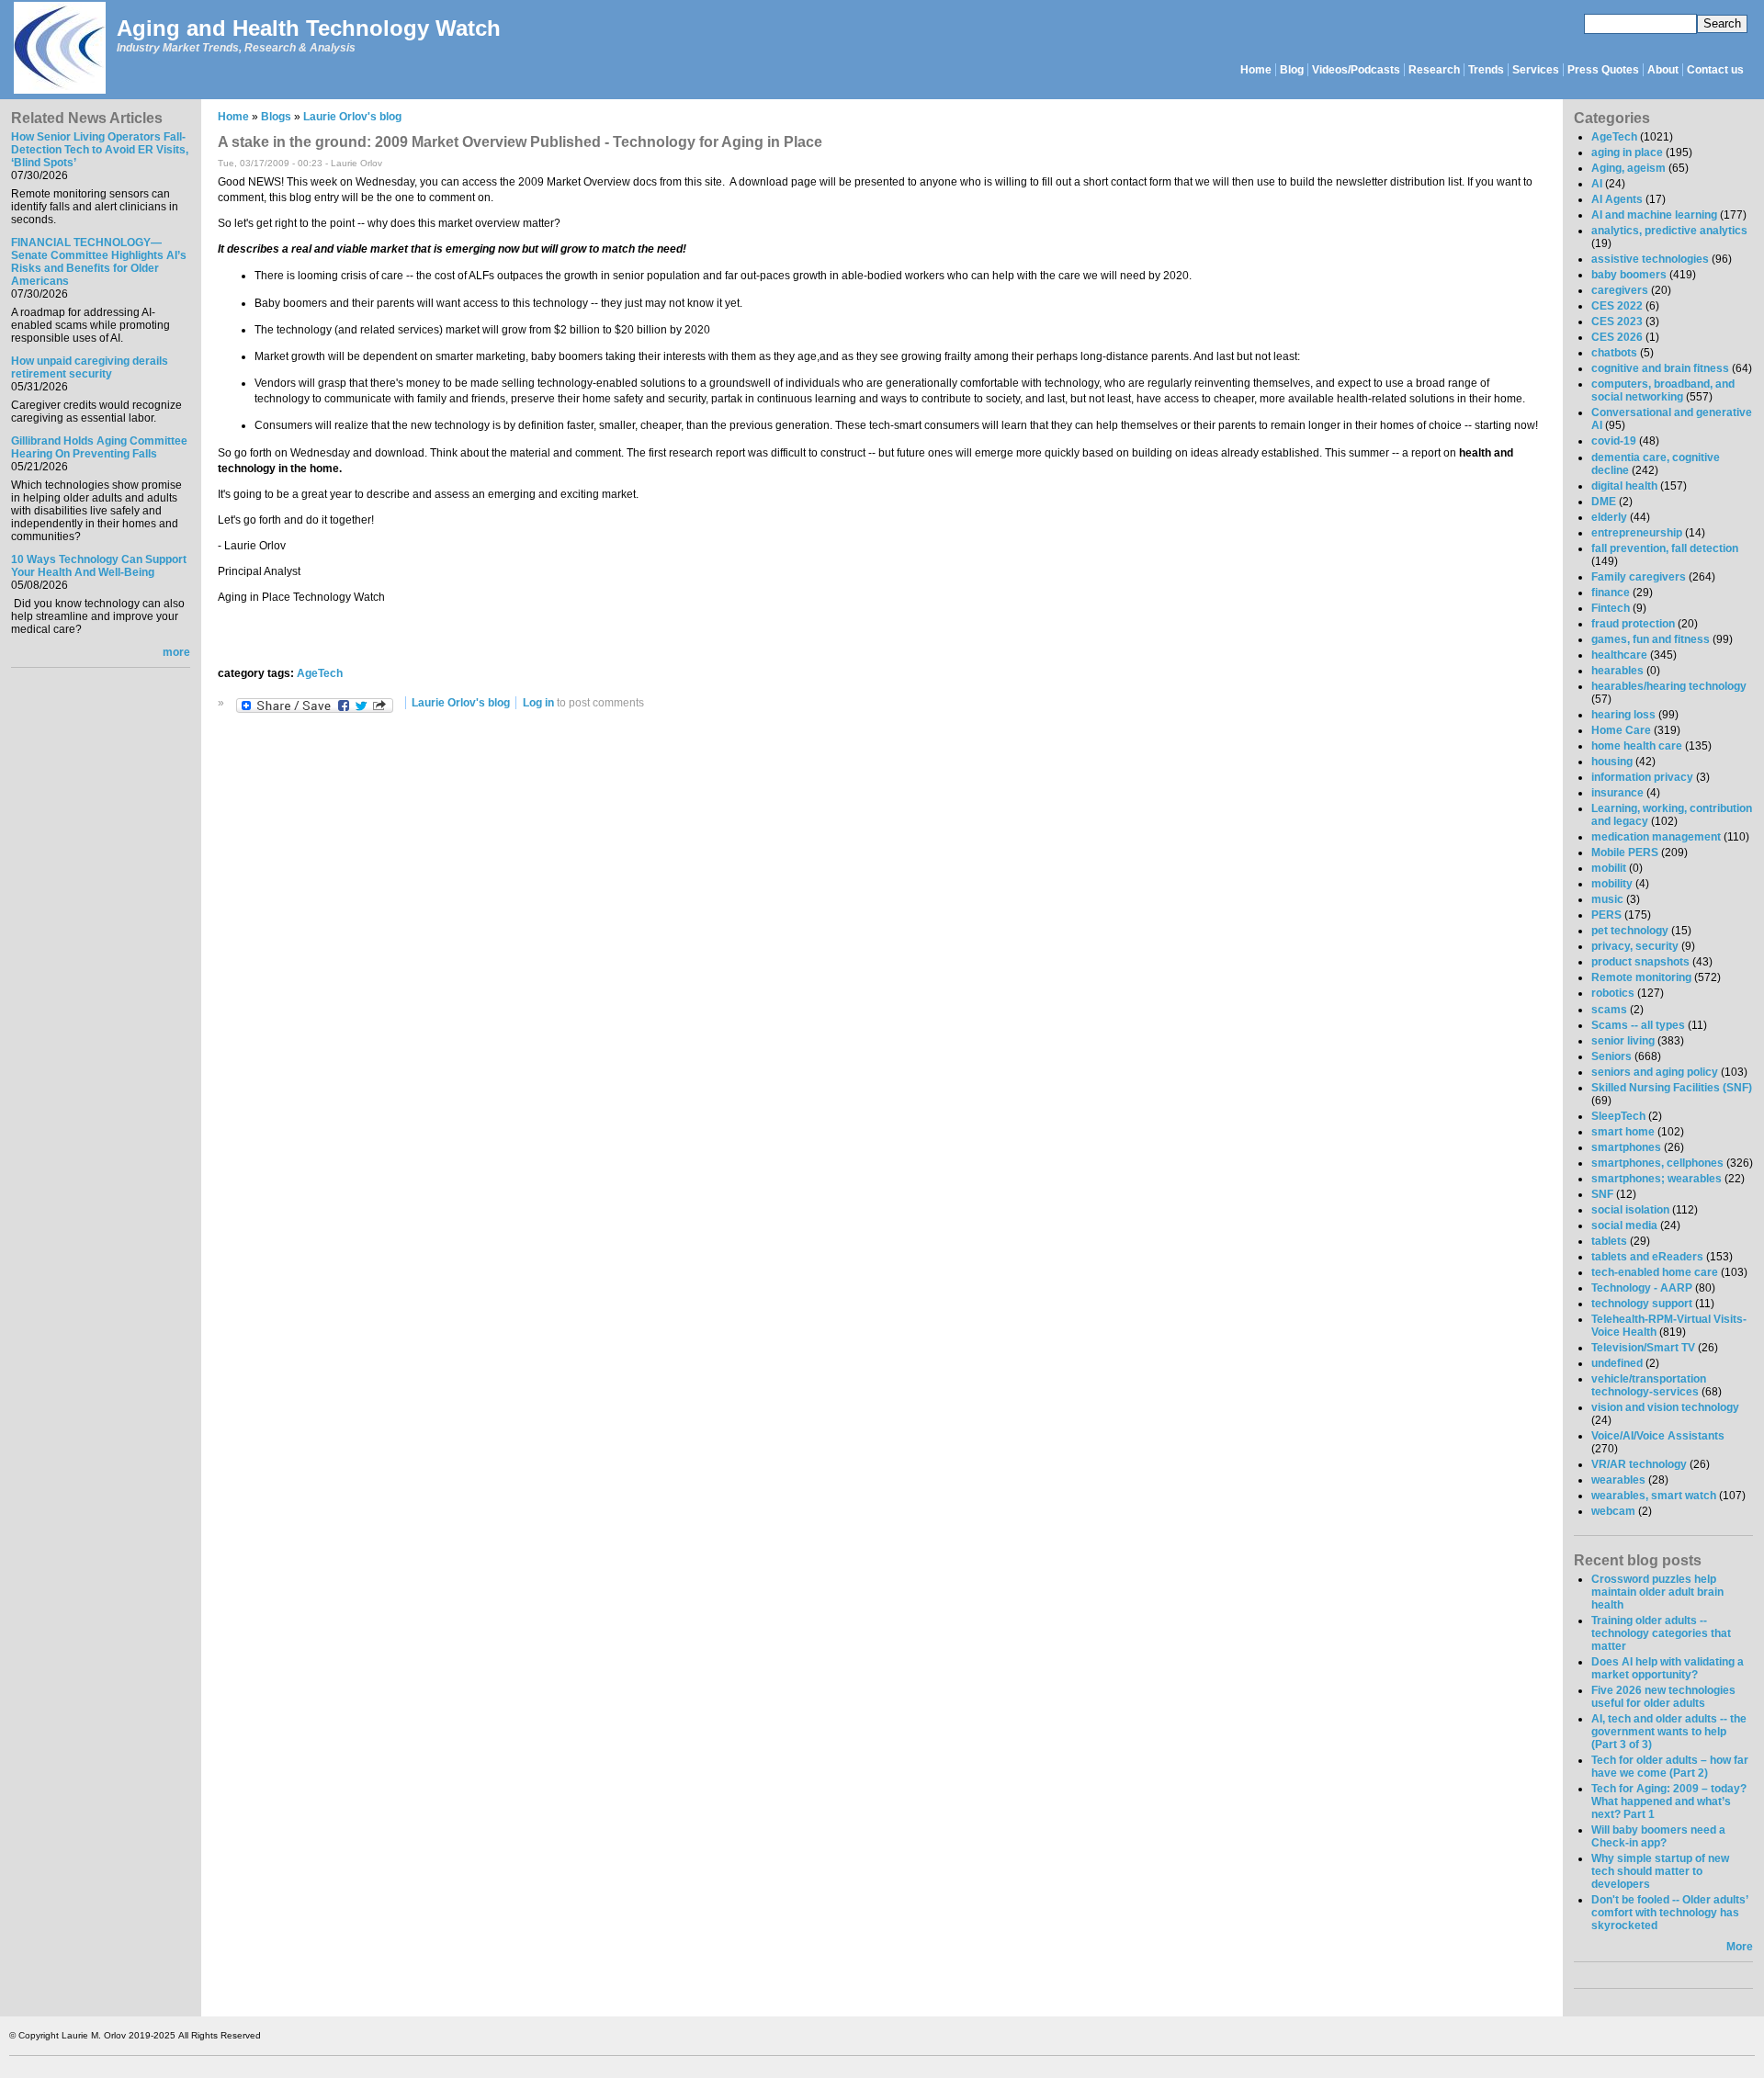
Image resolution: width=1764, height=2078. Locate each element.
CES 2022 (1617, 306)
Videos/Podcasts (1356, 70)
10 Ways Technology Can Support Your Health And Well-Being (99, 566)
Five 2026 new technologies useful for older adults (1663, 1697)
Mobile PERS (1625, 853)
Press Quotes (1603, 70)
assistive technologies (1650, 259)
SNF (1602, 1194)
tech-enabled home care (1655, 1272)
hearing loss (1623, 715)
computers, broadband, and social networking (1663, 390)
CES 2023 (1617, 322)
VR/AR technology (1639, 1464)
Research (1434, 70)
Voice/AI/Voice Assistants (1658, 1436)
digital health (1624, 486)
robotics (1613, 993)
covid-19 (1614, 441)
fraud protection (1633, 624)
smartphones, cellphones (1657, 1163)
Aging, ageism (1628, 168)
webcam (1613, 1511)
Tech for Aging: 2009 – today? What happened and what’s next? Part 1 (1669, 1801)
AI (1597, 184)
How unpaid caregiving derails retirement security (90, 367)
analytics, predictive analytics (1669, 231)
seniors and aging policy (1655, 1072)
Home (1256, 70)
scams (1609, 1010)
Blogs (276, 117)
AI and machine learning (1654, 215)
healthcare (1619, 655)
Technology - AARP (1642, 1288)
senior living (1623, 1041)
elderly (1609, 517)
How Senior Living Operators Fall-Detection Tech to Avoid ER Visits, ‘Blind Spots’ (100, 150)
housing (1612, 762)
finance (1611, 593)
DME (1604, 502)
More (1740, 1947)
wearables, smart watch (1654, 1496)
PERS (1606, 915)
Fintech (1611, 608)
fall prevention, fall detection (1665, 548)
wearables (1618, 1480)
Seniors (1611, 1056)
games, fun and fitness (1651, 639)
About (1663, 70)
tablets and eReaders (1647, 1257)
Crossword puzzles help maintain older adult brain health (1657, 1592)
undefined (1617, 1363)
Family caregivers (1639, 577)
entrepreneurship (1637, 533)
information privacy (1642, 777)
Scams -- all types (1638, 1025)
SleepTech (1618, 1116)
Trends (1486, 70)
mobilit (1609, 868)
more (176, 652)
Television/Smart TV (1643, 1348)
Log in (538, 703)
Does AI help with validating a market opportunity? (1668, 1668)
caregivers (1620, 290)
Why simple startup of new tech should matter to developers (1660, 1871)
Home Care (1621, 730)
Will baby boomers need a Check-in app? (1658, 1836)
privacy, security (1635, 946)
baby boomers (1629, 275)
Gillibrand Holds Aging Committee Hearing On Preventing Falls (99, 447)
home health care (1637, 746)
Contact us (1715, 70)
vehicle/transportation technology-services (1649, 1385)
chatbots (1614, 353)
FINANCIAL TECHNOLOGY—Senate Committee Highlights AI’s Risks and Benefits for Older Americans (99, 262)
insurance (1617, 793)
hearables (1617, 671)
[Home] (59, 49)
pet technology (1630, 931)
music (1607, 899)
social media (1624, 1225)
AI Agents (1617, 199)
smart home (1623, 1132)
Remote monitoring (1641, 977)
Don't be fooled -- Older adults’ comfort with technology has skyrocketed (1669, 1913)
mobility (1612, 884)
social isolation (1630, 1210)
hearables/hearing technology (1669, 686)
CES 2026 (1617, 337)
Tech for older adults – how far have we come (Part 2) (1670, 1767)
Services (1536, 70)
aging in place (1627, 152)
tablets (1609, 1241)
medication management (1656, 837)
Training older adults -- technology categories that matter (1661, 1633)
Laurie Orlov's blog (352, 117)
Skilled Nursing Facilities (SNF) (1672, 1088)
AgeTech (320, 673)
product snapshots (1640, 962)
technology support (1642, 1304)
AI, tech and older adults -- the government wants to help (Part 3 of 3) (1669, 1732)
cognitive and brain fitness (1660, 368)
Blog (1292, 70)
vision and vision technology (1665, 1407)
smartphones (1626, 1147)
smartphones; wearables (1657, 1179)
